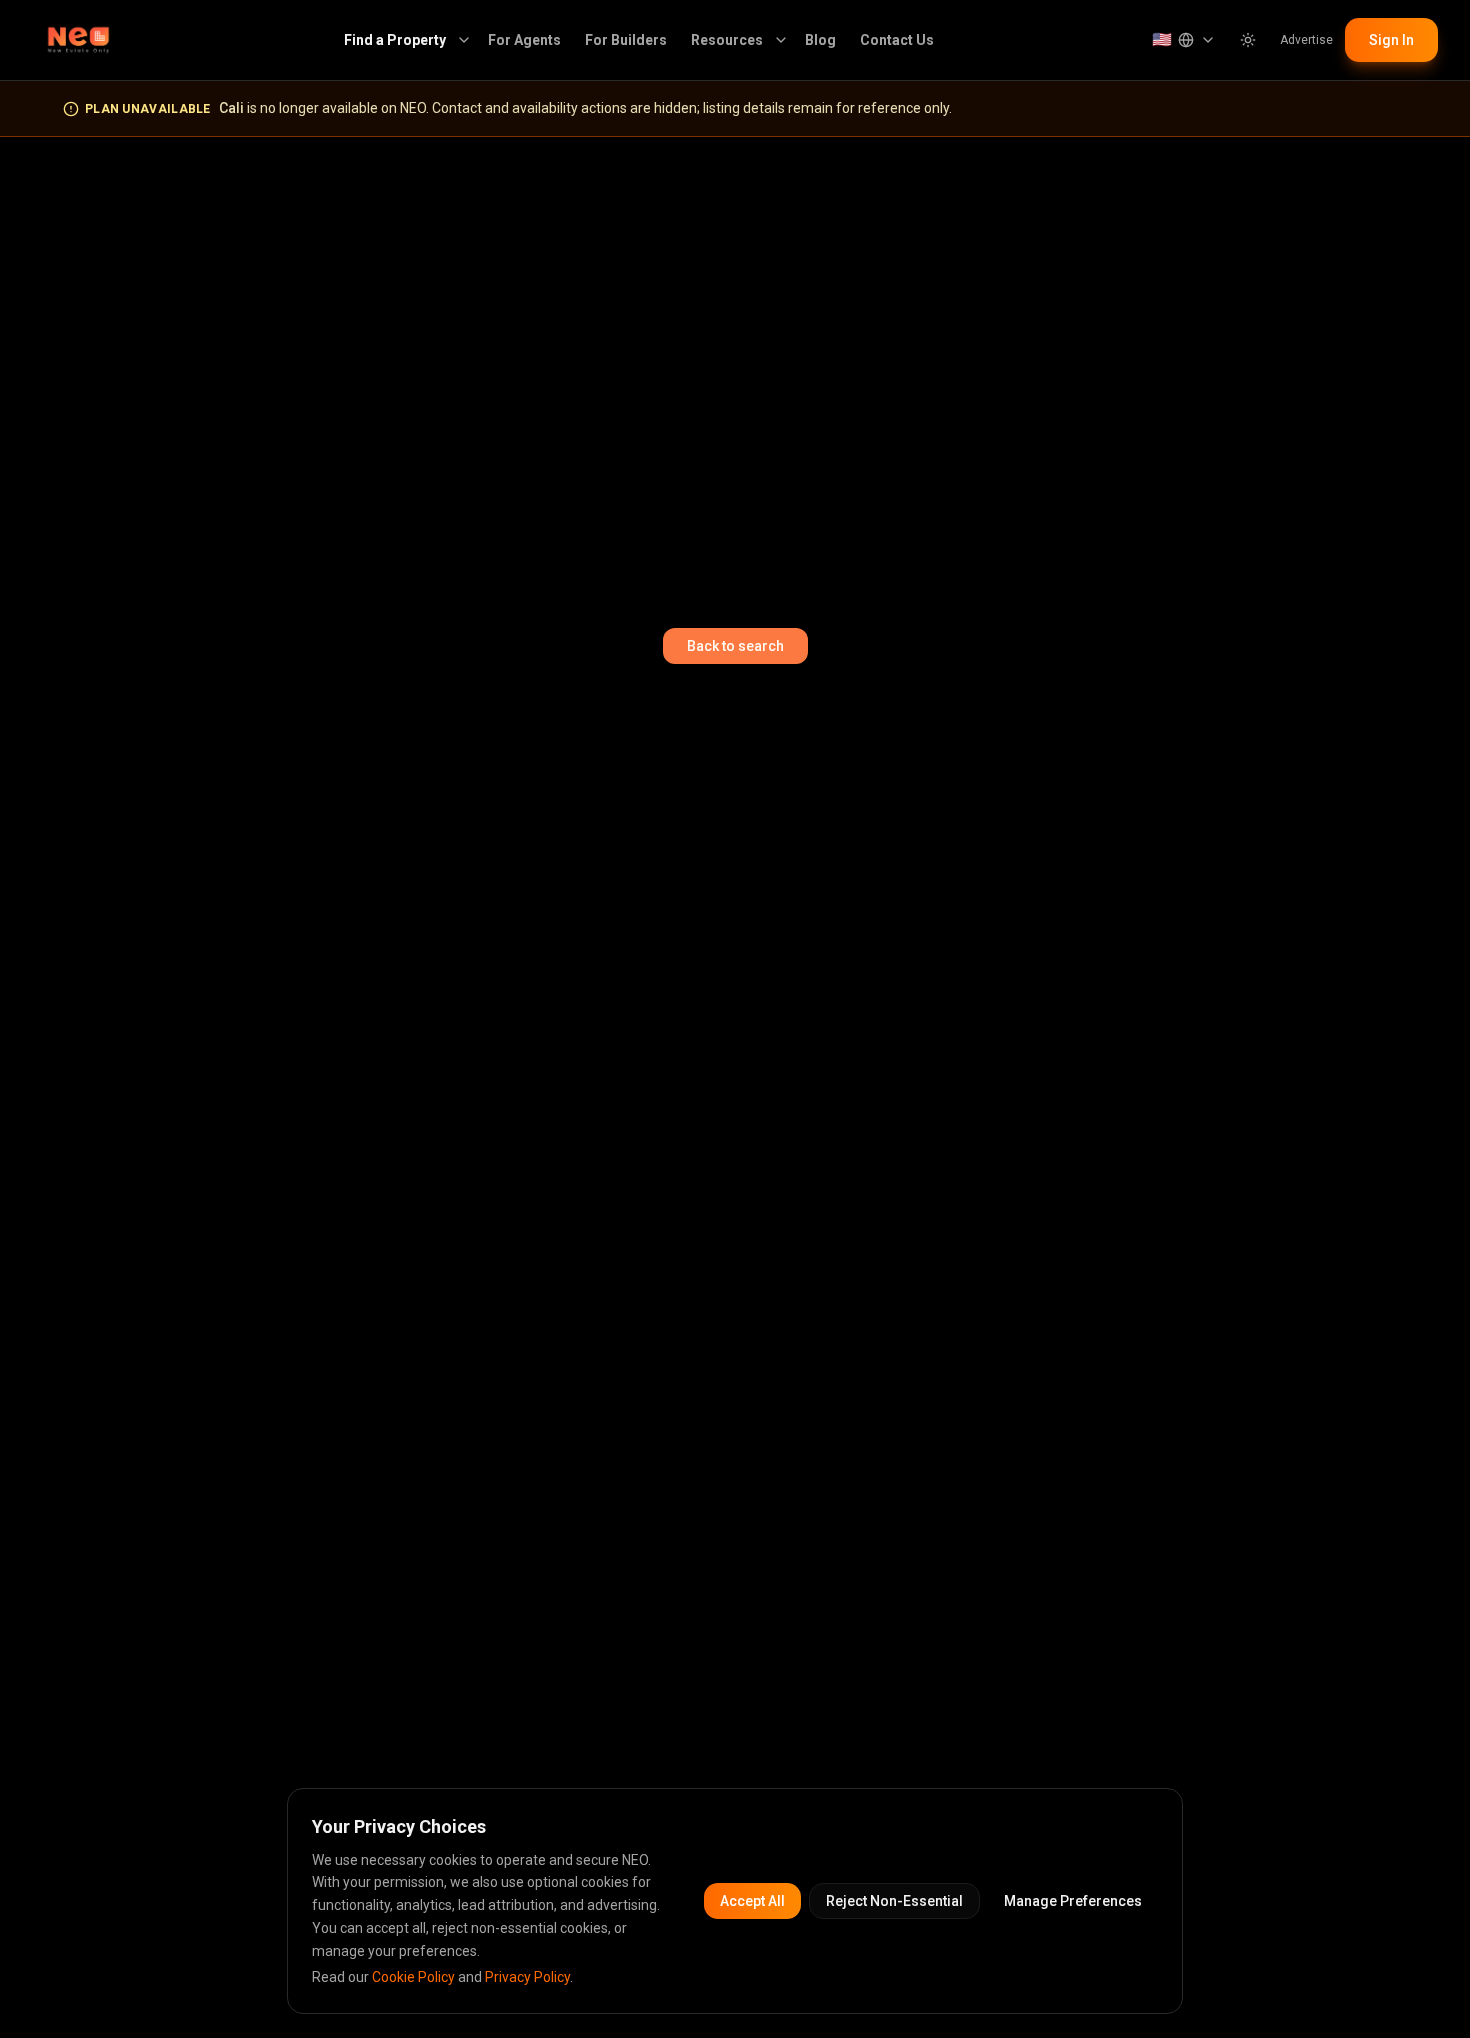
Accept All (752, 1901)
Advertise (1306, 40)
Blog (820, 40)
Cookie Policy (413, 1977)
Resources (727, 40)
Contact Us (897, 40)
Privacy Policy (527, 1977)
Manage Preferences (1073, 1901)
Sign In (1391, 40)
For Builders (626, 40)
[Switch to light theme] (1248, 40)
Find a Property (395, 40)
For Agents (524, 40)
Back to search (735, 646)
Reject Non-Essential (894, 1901)
